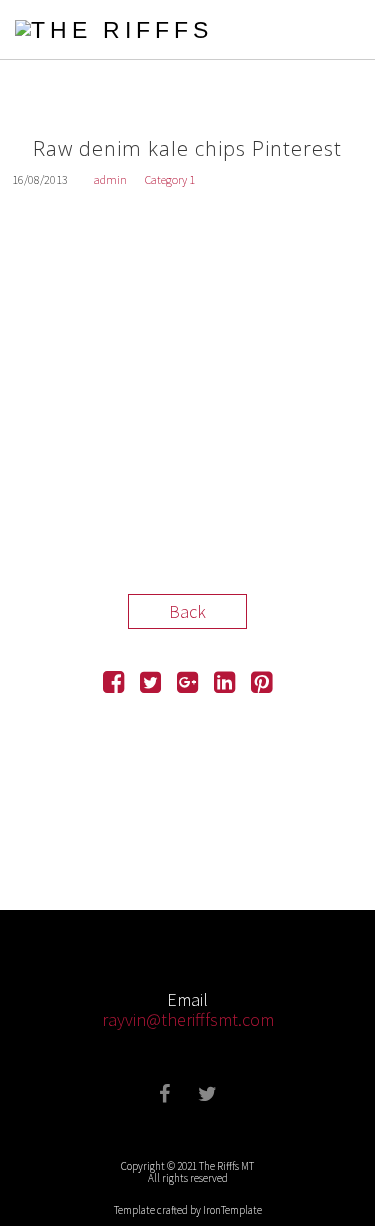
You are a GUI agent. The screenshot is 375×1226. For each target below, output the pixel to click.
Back (187, 611)
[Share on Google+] (187, 684)
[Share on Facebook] (113, 684)
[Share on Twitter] (150, 684)
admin (110, 179)
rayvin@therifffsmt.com (188, 1019)
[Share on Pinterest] (261, 684)
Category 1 (170, 179)
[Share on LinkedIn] (224, 684)
